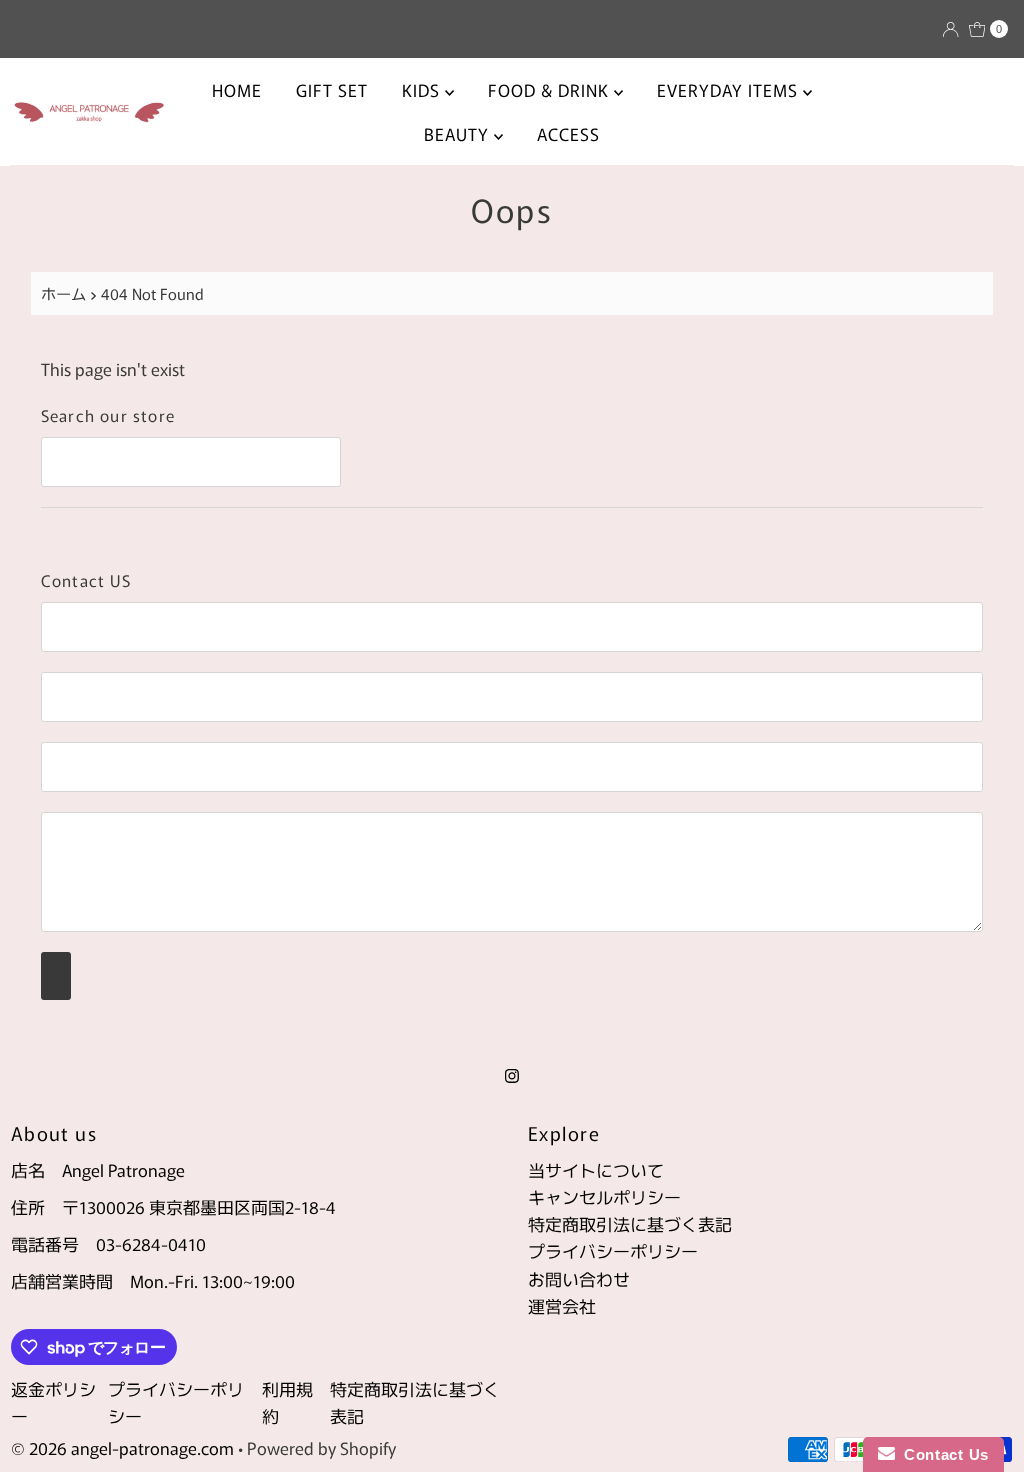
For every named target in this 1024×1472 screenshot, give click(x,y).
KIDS (423, 89)
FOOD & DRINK (551, 89)
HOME (237, 89)
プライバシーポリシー (613, 1250)
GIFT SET (332, 89)
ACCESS (568, 133)
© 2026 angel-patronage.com (122, 1447)
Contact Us (942, 1454)
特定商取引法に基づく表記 (630, 1223)
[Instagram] (512, 1073)
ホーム (63, 293)
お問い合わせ (579, 1278)
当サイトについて (596, 1169)
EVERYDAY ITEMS (730, 89)
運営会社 (562, 1305)
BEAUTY (459, 133)
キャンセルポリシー (604, 1196)
